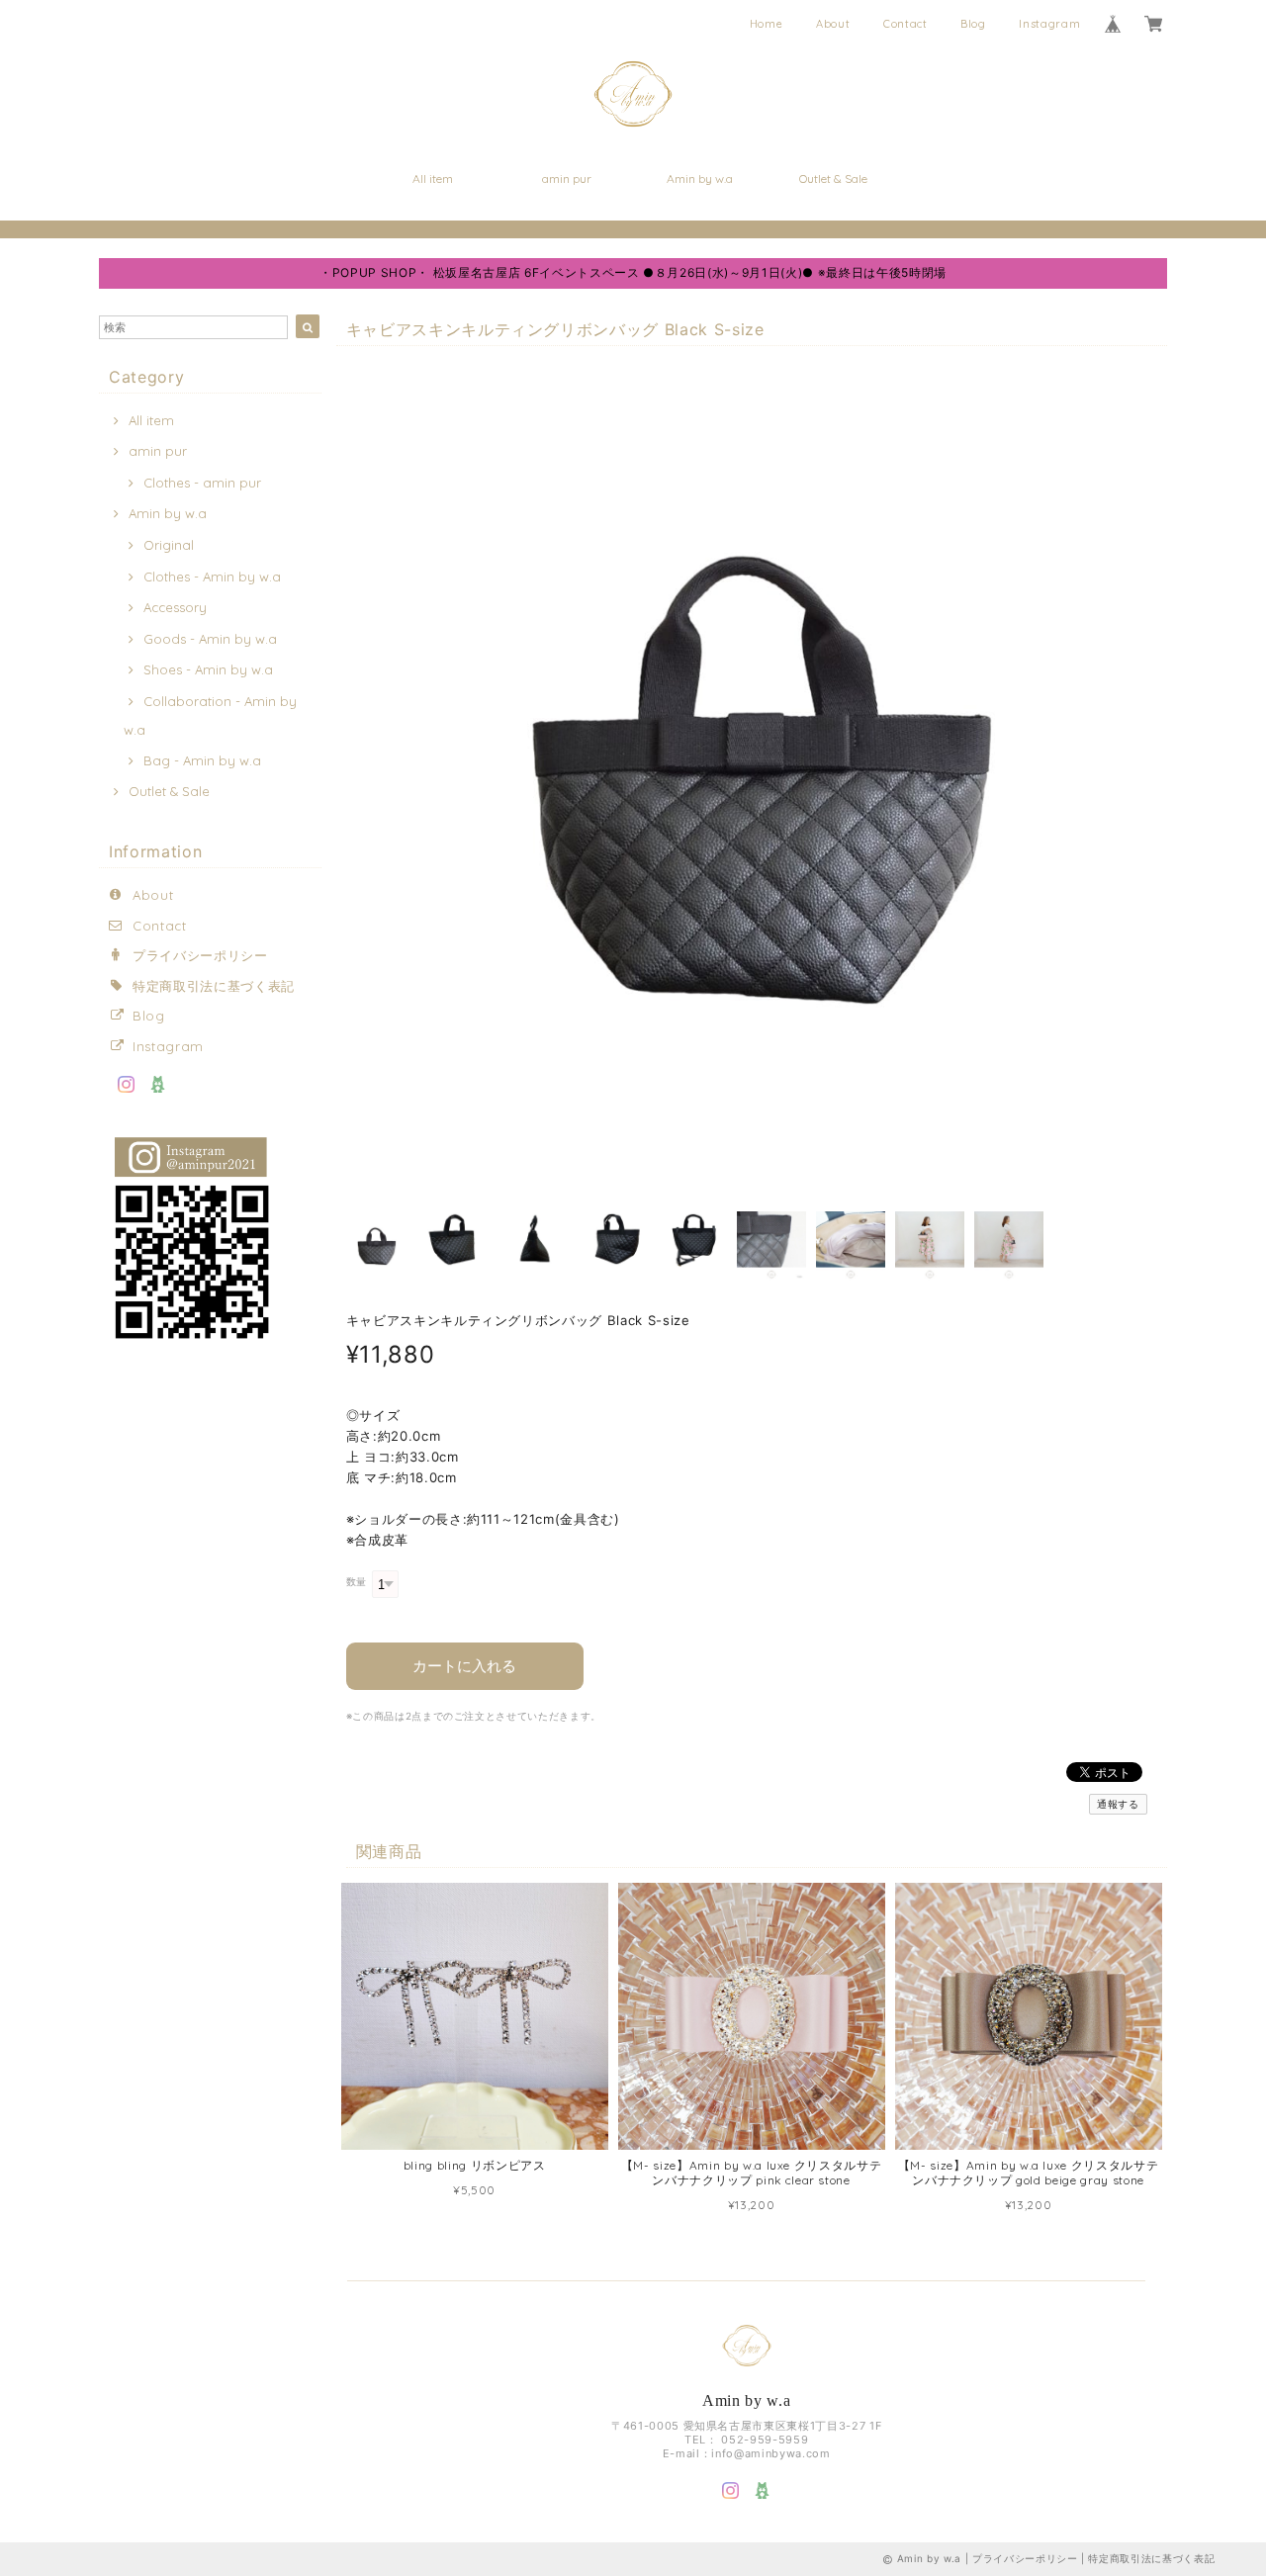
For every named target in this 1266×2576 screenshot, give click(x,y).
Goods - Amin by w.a (210, 639)
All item (433, 178)
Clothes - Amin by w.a (212, 577)
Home (767, 24)
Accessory (175, 607)
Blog (973, 24)
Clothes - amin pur (202, 483)
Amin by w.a (700, 178)
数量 (357, 1582)
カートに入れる (464, 1666)
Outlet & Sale (833, 178)
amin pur (567, 178)
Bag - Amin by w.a (202, 760)
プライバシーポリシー (200, 955)
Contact (905, 24)
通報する (1118, 1804)
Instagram (1049, 24)
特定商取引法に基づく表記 (214, 986)
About (833, 24)
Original (169, 545)
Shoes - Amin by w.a (208, 669)
